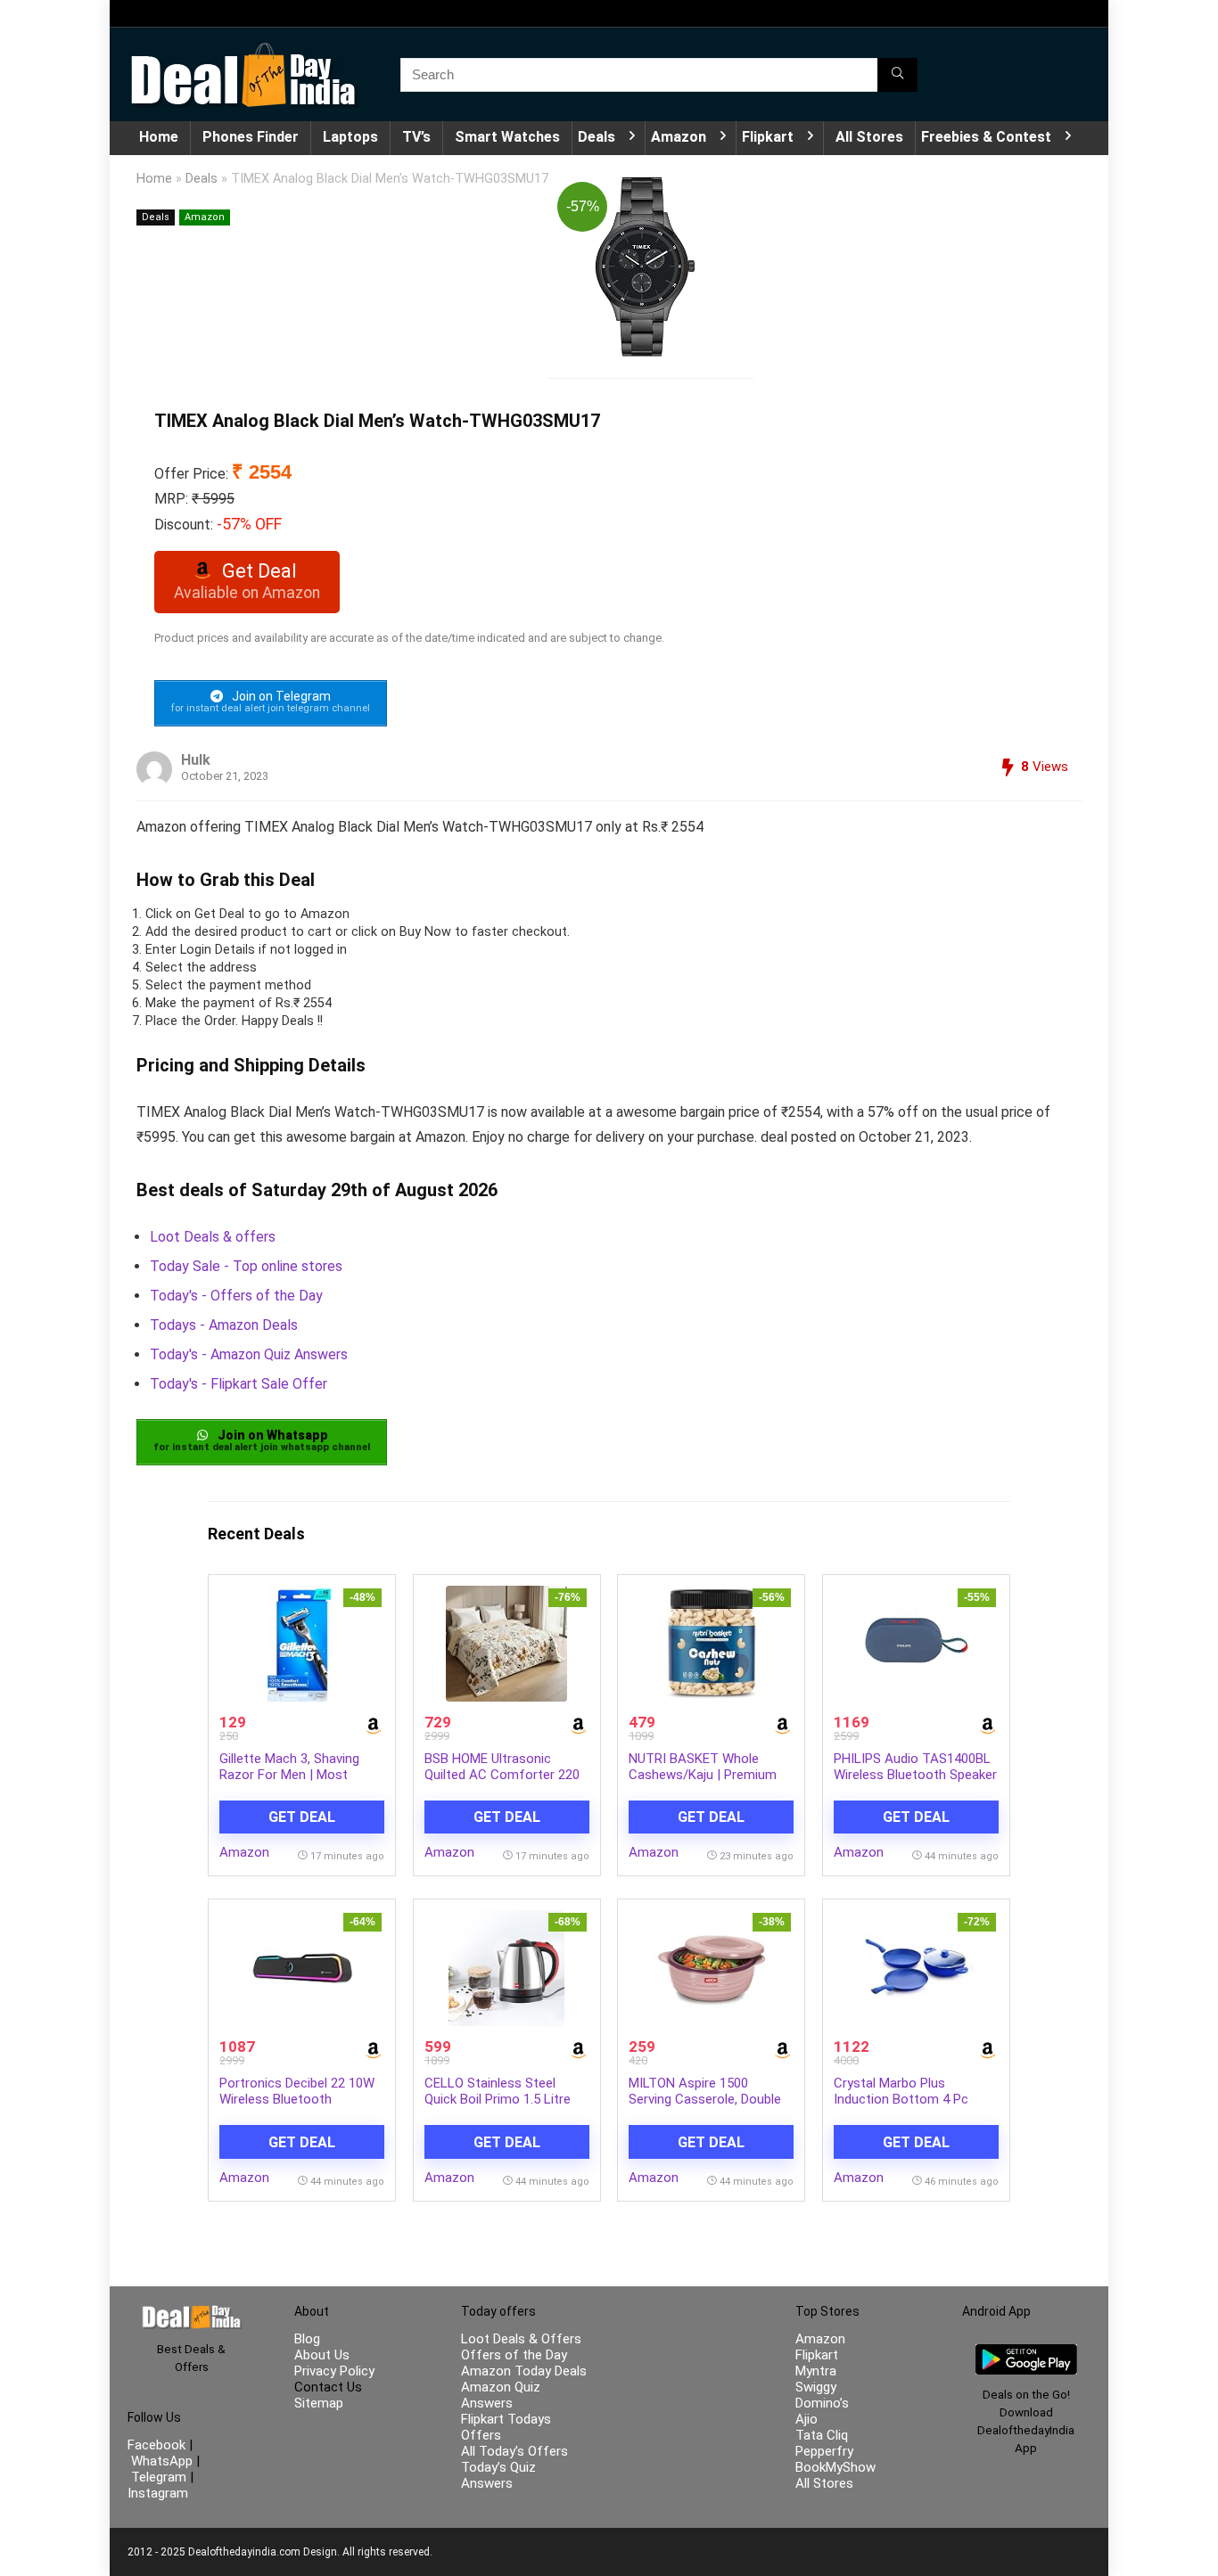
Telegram (159, 2477)
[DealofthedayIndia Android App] (1026, 2352)
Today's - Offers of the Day (236, 1296)
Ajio (807, 2419)
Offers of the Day (514, 2355)
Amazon (679, 137)
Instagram (158, 2493)
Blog (307, 2339)
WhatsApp (162, 2461)
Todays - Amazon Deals (224, 1325)
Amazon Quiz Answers (501, 2395)
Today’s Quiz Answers (498, 2475)
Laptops (350, 137)
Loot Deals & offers (213, 1237)
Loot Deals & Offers (521, 2339)
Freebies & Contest (986, 137)
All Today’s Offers (514, 2451)
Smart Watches (507, 137)
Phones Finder (251, 137)
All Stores (869, 137)
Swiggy (816, 2387)
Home (159, 137)
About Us (322, 2355)
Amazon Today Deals (524, 2371)
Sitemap (319, 2403)
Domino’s (822, 2403)
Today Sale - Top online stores (246, 1266)
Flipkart (768, 137)
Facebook (158, 2445)
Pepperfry (824, 2451)
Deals (597, 137)
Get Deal (302, 1817)
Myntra (816, 2371)
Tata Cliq (822, 2435)
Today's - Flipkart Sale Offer (239, 1384)
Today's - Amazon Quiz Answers (249, 1354)
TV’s (416, 137)
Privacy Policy (334, 2371)
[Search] (897, 75)
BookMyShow (835, 2467)
